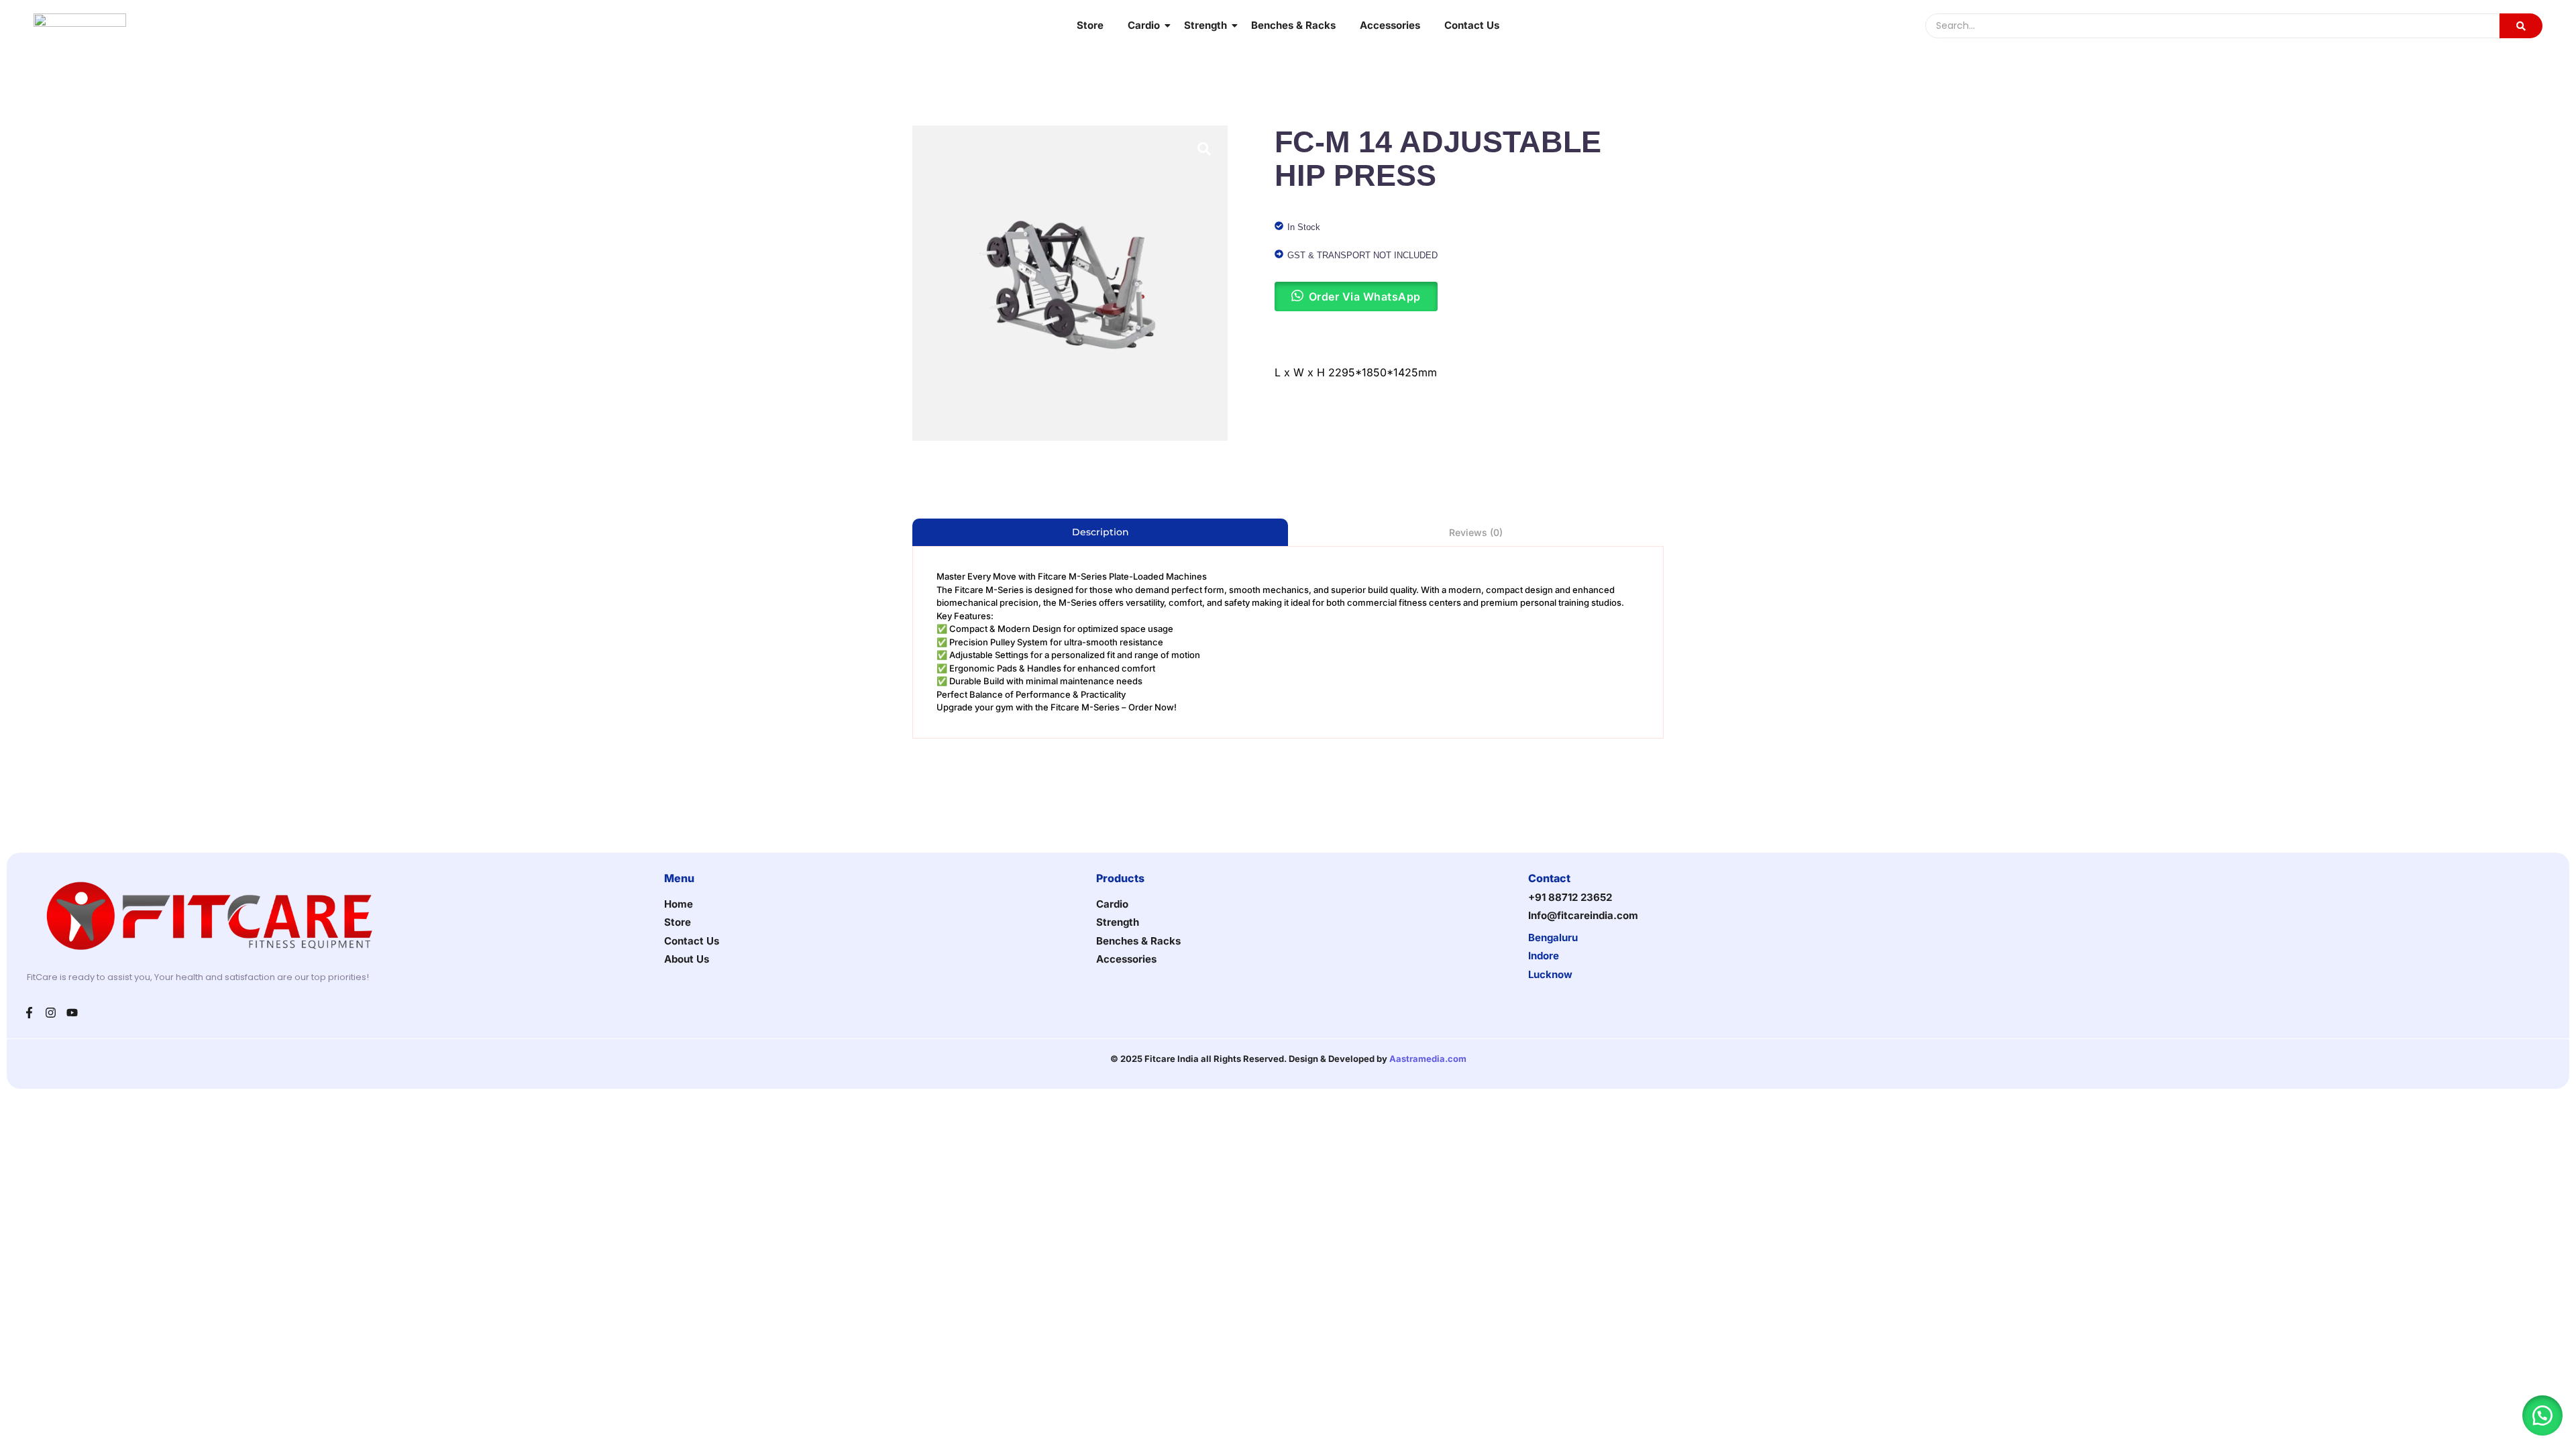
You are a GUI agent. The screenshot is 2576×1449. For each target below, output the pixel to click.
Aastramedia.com (1428, 1059)
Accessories (1390, 25)
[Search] (2521, 26)
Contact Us (1472, 25)
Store (1090, 25)
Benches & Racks (1293, 25)
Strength (1205, 25)
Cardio (1144, 25)
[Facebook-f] (29, 1013)
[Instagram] (51, 1013)
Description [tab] (1101, 532)
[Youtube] (72, 1013)
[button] (2542, 1415)
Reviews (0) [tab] (1476, 532)
